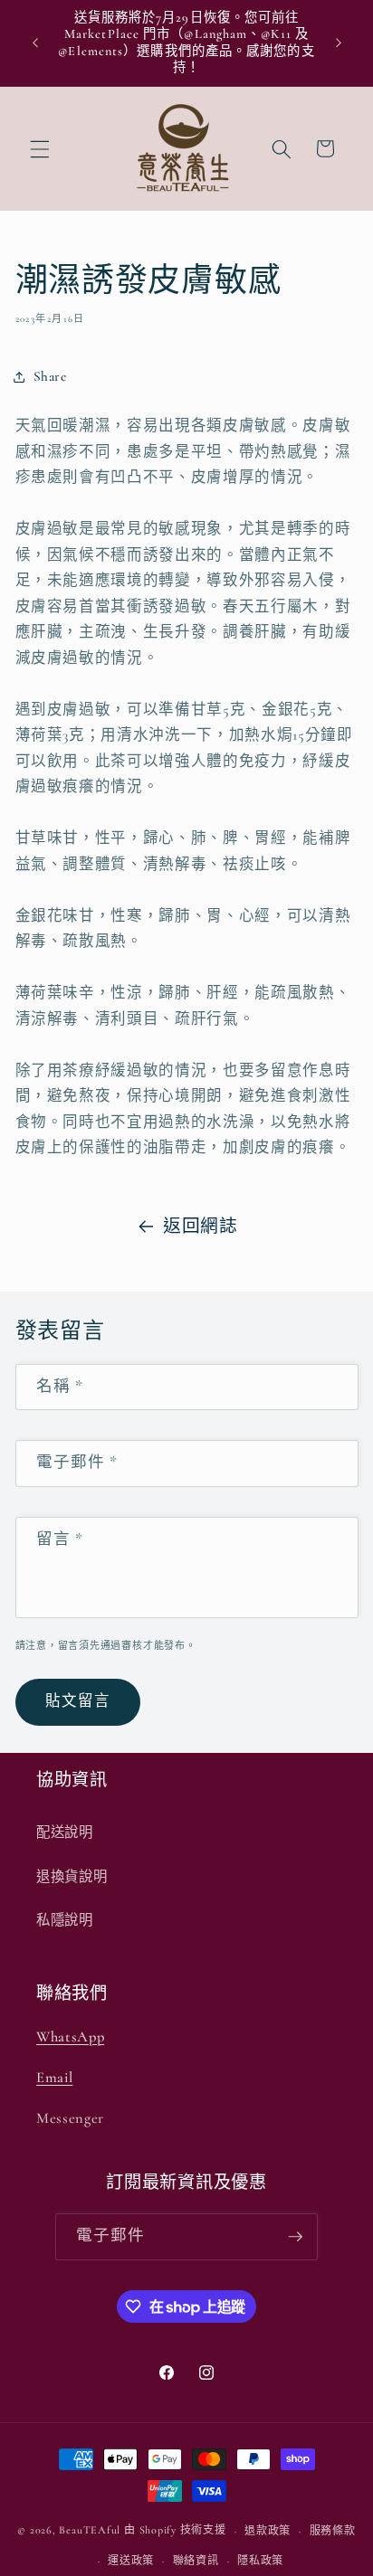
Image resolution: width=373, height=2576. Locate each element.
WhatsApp (70, 2037)
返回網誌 (201, 1226)
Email (54, 2078)
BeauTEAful (90, 2531)
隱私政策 (260, 2561)
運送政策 (131, 2561)
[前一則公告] (35, 43)
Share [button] (50, 376)
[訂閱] (295, 2237)
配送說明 (65, 1833)
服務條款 (333, 2531)
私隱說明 (65, 1920)
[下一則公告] (339, 43)
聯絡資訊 (196, 2561)
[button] (40, 148)
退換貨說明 (72, 1877)
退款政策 (268, 2531)
